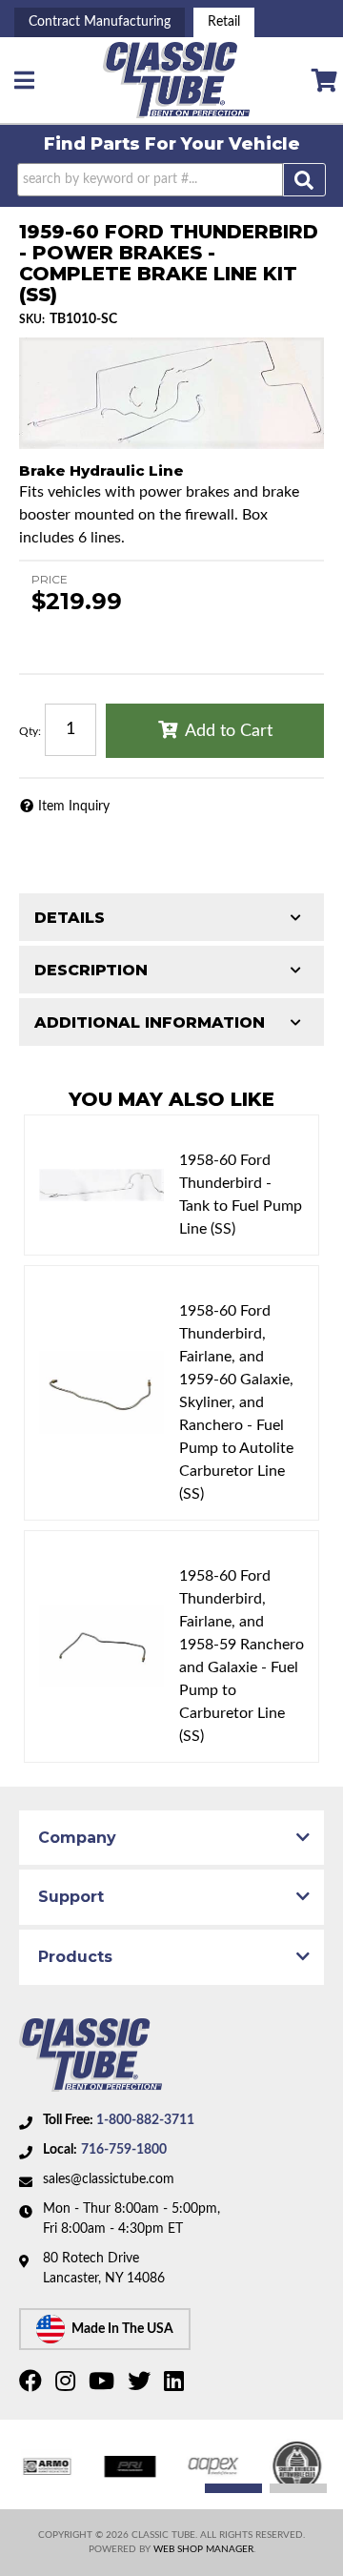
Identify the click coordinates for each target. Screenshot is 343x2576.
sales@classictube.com (109, 2179)
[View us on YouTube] (104, 2385)
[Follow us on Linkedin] (176, 2385)
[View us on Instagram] (68, 2385)
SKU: (32, 319)
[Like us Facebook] (33, 2385)
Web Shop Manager (203, 2549)
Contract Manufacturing (100, 22)
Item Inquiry (74, 807)
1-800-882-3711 (145, 2120)
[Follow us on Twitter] (141, 2385)
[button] (171, 180)
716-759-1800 (124, 2150)
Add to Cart (229, 731)
